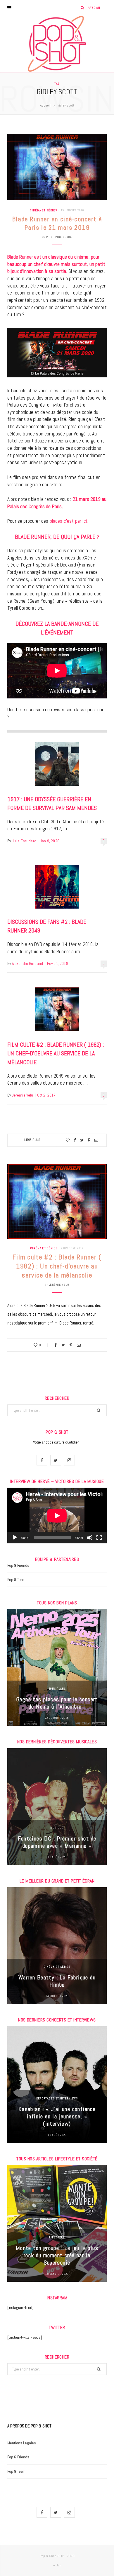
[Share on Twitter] (82, 1140)
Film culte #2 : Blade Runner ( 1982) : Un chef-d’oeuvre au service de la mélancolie (56, 1053)
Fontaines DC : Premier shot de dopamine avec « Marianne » (57, 1842)
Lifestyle (57, 2237)
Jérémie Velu (23, 1095)
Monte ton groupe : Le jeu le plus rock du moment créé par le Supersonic (57, 2255)
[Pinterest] (89, 1140)
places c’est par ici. (69, 521)
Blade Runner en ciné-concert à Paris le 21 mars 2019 (57, 223)
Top (59, 2565)
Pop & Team (16, 1580)
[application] (57, 1516)
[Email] (96, 1140)
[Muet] (90, 1538)
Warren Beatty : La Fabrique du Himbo (57, 1981)
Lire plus (33, 1140)
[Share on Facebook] (75, 1140)
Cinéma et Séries (43, 210)
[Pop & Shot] (57, 44)
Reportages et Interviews (57, 2098)
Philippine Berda (59, 237)
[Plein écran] (99, 1538)
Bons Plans (57, 1689)
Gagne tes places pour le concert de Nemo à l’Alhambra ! (57, 1703)
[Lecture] (15, 1538)
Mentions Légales (22, 2443)
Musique (57, 1828)
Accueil (45, 105)
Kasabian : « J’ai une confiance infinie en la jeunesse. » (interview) (57, 2116)
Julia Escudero (24, 841)
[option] (57, 1667)
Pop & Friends (18, 1565)
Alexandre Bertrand (28, 964)
